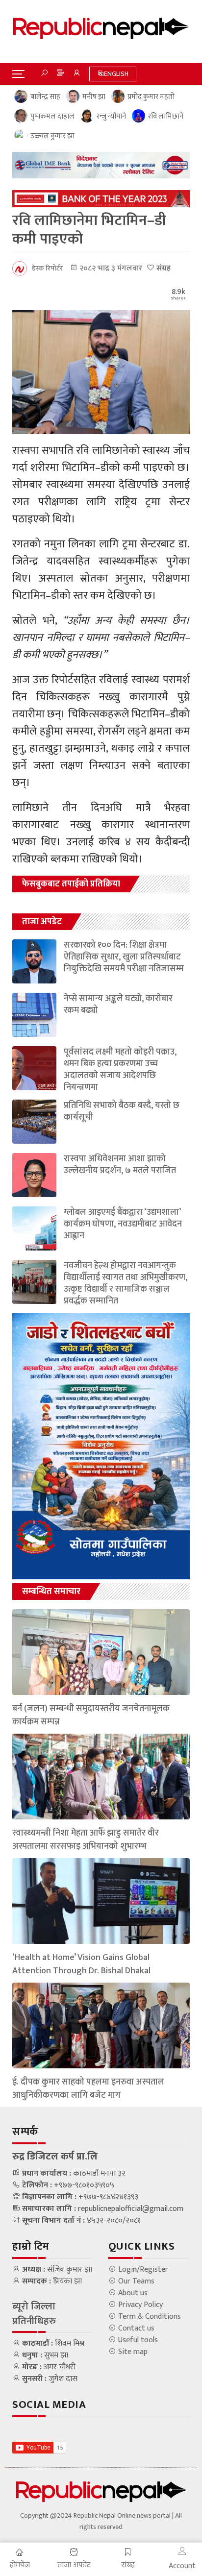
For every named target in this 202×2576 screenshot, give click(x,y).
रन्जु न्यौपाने (111, 117)
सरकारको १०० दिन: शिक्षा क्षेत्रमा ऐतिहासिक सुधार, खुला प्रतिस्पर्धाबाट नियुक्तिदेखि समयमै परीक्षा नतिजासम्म (124, 957)
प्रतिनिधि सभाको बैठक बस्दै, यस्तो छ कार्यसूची (122, 1111)
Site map (132, 2352)
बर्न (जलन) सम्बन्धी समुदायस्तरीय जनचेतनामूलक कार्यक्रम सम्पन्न (91, 1716)
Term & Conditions (149, 2317)
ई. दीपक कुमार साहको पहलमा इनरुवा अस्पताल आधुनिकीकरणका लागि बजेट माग (88, 2089)
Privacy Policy (139, 2305)
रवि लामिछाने (166, 117)
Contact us (135, 2329)
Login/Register (142, 2270)
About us (132, 2293)
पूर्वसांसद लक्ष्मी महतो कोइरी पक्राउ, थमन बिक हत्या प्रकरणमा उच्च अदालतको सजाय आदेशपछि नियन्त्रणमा (120, 1070)
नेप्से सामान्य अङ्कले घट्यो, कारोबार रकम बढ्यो (118, 1005)
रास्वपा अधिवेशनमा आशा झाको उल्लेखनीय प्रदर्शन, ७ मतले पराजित (120, 1165)
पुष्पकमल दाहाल (52, 117)
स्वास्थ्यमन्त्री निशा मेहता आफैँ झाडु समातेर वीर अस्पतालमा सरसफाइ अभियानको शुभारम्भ (86, 1840)
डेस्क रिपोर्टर (47, 268)
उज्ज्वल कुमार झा (52, 136)
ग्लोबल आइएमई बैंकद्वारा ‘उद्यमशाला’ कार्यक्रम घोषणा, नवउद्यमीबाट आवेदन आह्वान (123, 1224)
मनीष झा (94, 97)
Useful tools (137, 2340)
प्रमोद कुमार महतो (151, 97)
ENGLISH (116, 74)
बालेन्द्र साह (45, 97)
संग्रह (163, 268)
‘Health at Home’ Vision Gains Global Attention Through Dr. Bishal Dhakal (81, 1964)
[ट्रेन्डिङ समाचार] (60, 74)
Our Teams (135, 2282)
